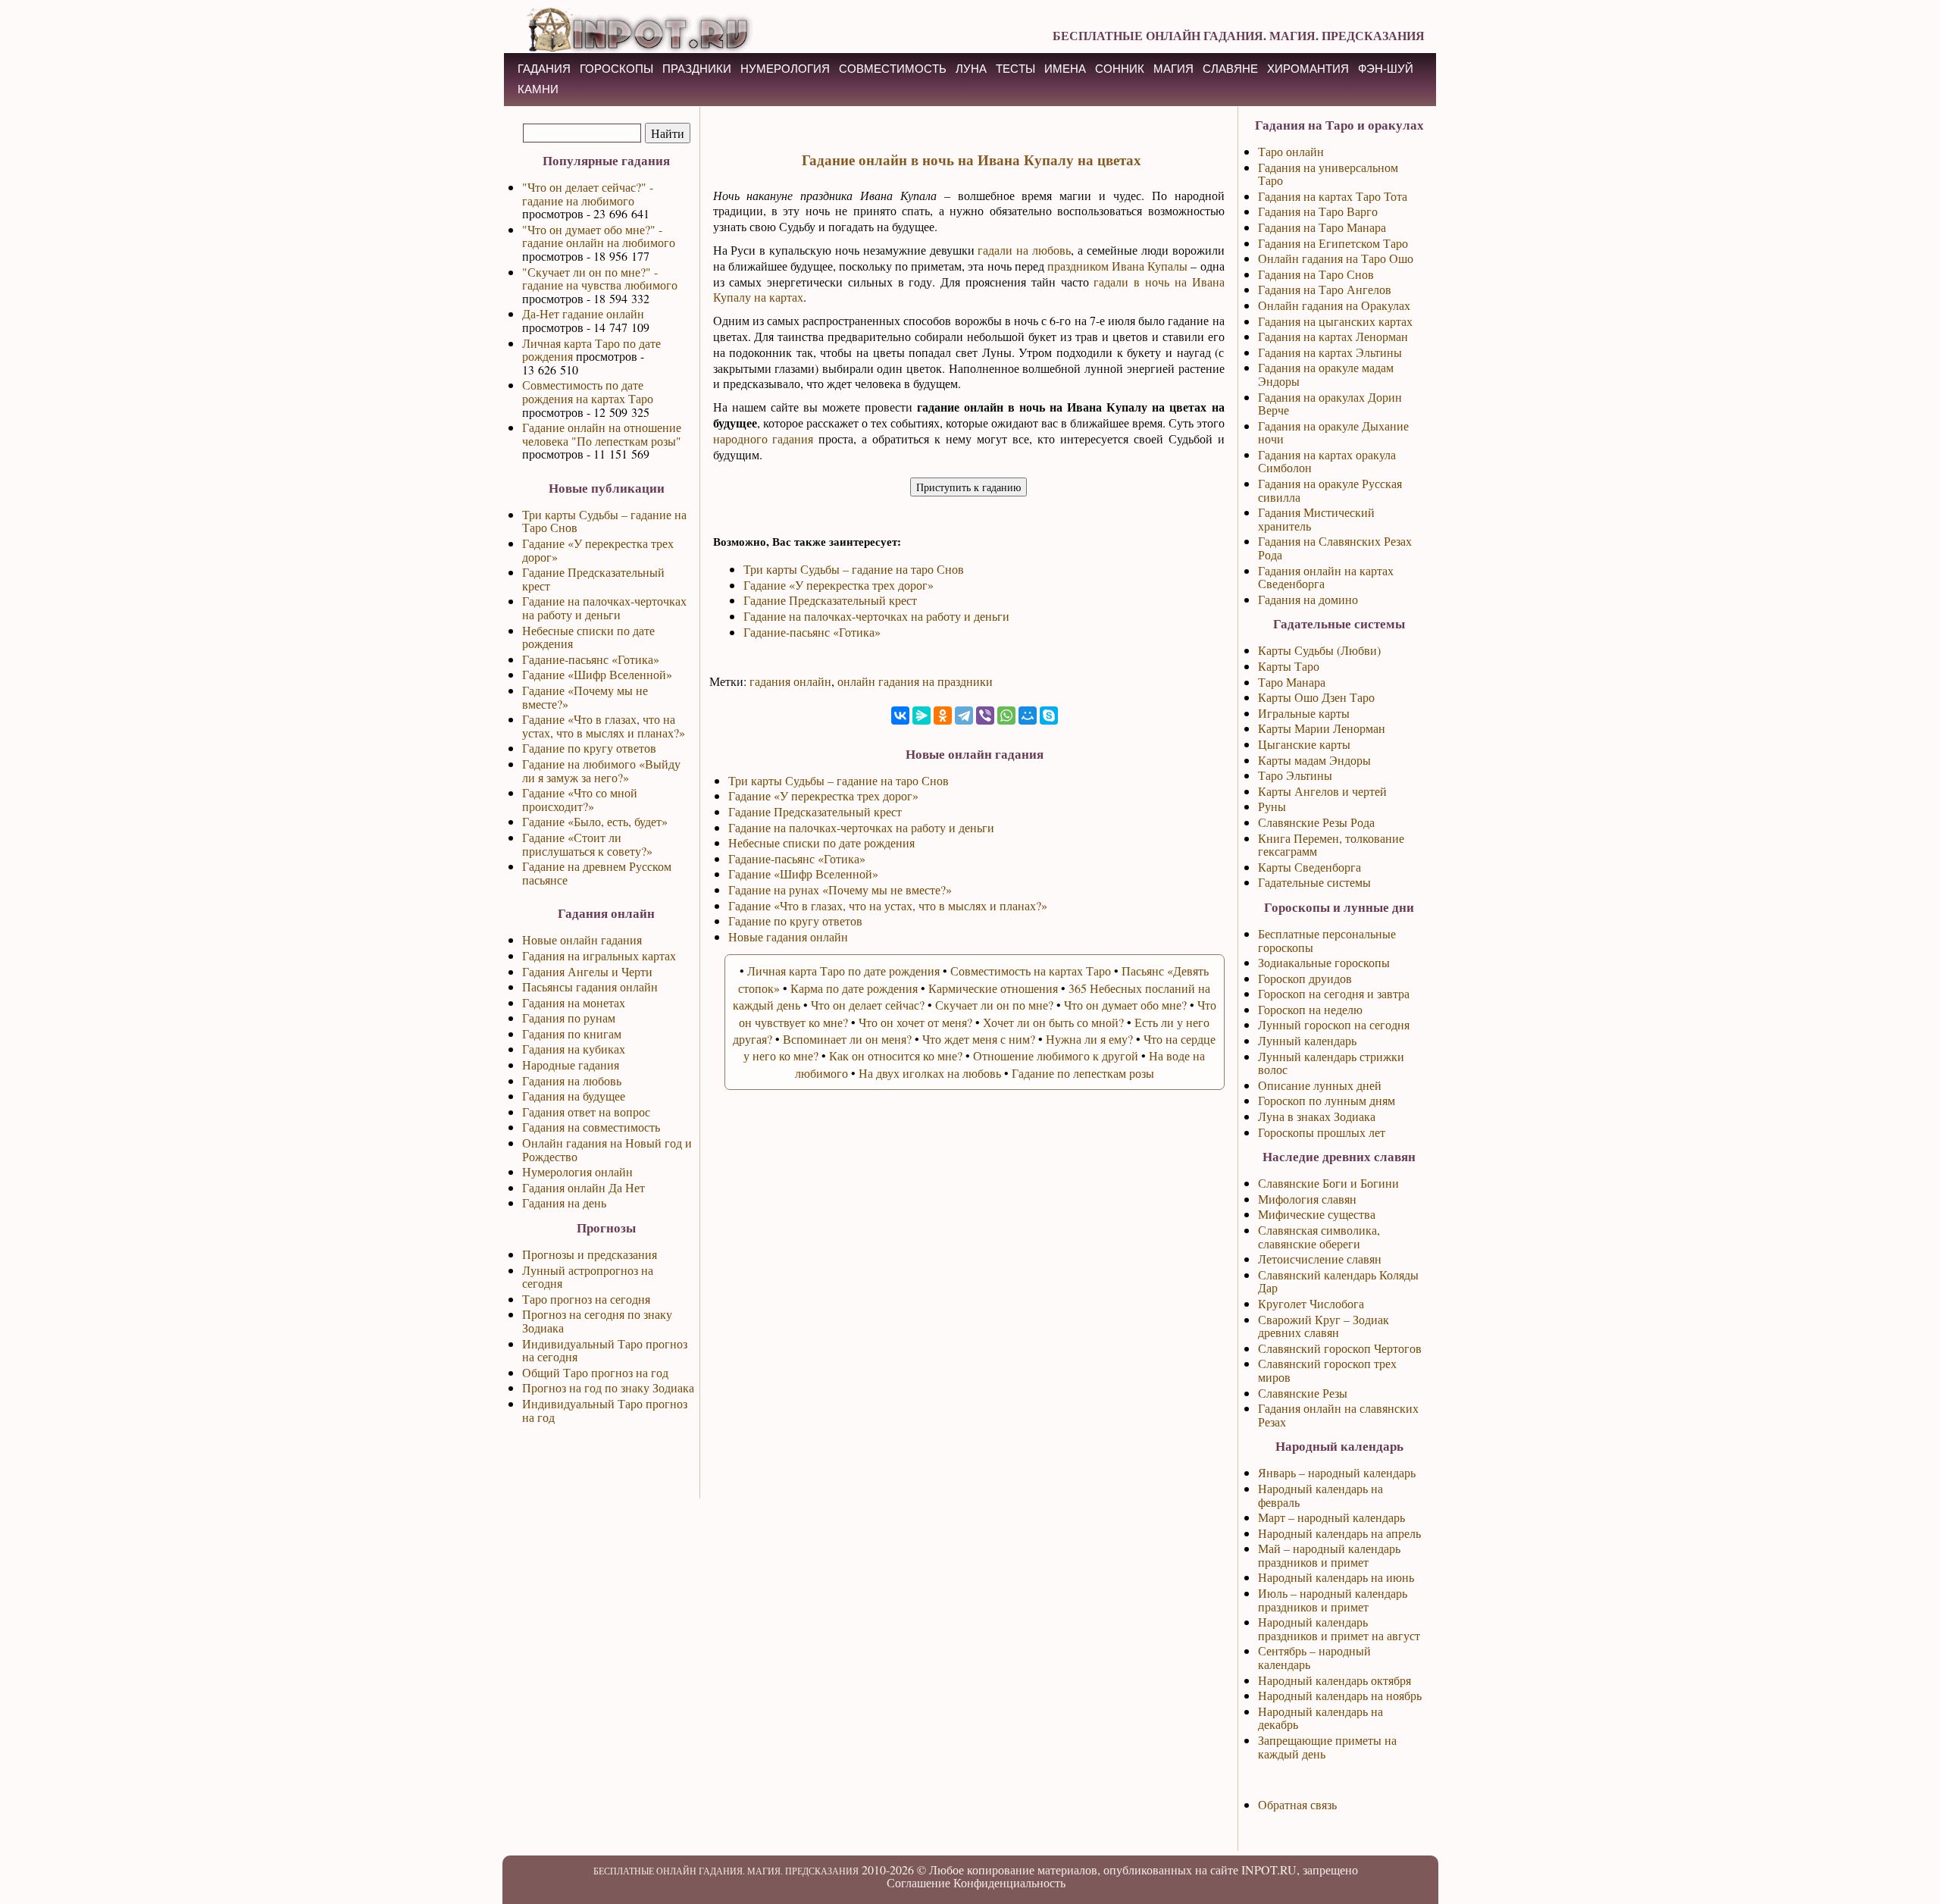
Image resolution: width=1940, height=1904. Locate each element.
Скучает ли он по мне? (994, 1005)
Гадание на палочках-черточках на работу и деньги (604, 608)
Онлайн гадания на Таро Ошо (1336, 258)
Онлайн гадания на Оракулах (1334, 305)
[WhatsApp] (1006, 716)
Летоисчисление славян (1320, 1259)
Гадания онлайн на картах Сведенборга (1326, 577)
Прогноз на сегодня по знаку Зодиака (597, 1321)
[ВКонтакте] (900, 716)
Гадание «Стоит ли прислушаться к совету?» (587, 844)
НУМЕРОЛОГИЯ (785, 69)
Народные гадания (571, 1065)
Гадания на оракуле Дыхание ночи (1333, 432)
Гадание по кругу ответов (589, 748)
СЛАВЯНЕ (1230, 69)
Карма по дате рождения (854, 988)
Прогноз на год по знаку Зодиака (608, 1387)
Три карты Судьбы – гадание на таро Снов (854, 569)
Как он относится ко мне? (896, 1055)
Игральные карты (1304, 713)
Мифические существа (1317, 1214)
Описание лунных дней (1320, 1085)
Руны (1272, 806)
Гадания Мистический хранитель (1316, 519)
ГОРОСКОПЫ (616, 69)
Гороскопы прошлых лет (1322, 1132)
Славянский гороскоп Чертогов (1340, 1348)
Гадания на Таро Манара (1322, 227)
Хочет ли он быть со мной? (1053, 1022)
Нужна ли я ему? (1089, 1039)
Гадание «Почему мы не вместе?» (585, 697)
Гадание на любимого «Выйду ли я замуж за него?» (601, 770)
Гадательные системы (1314, 882)
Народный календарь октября (1335, 1680)
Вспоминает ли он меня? (847, 1039)
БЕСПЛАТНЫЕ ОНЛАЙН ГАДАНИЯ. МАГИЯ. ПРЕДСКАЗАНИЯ (1239, 35)
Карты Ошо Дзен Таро (1316, 697)
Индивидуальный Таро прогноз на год (605, 1410)
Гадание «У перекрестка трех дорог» (598, 550)
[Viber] (985, 716)
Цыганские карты (1304, 744)
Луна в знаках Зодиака (1317, 1116)
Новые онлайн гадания (582, 939)
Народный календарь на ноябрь (1340, 1695)
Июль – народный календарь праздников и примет (1333, 1600)
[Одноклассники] (943, 716)
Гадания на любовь (572, 1080)
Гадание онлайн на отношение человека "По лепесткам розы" (602, 434)
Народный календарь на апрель (1339, 1533)
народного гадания (763, 438)
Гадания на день (564, 1203)
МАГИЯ (1173, 69)
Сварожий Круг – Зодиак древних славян (1324, 1326)
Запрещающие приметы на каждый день (1327, 1747)
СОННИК (1120, 69)
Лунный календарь (1307, 1040)
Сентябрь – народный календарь (1314, 1657)
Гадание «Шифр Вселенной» (597, 674)
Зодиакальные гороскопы (1324, 962)
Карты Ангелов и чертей (1322, 791)
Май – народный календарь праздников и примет (1329, 1555)
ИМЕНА (1065, 69)
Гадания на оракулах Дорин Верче (1330, 404)
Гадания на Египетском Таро (1333, 243)
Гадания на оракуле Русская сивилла (1330, 490)
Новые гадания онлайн (788, 936)
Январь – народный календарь (1337, 1472)
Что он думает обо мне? (1125, 1005)
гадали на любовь (1024, 250)
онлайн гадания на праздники (915, 681)
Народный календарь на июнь (1336, 1577)
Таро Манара (1292, 682)
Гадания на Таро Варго (1318, 211)
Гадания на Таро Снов (1316, 274)
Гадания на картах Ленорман (1333, 336)
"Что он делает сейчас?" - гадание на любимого (588, 194)
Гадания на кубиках (574, 1049)
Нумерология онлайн (577, 1171)
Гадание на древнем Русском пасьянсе (597, 873)
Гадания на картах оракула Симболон (1327, 461)
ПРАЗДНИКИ (697, 69)
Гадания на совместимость (591, 1127)
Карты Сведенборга (1309, 867)
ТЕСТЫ (1015, 69)
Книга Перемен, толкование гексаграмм (1331, 845)
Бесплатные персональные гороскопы (1327, 940)
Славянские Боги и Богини (1328, 1183)
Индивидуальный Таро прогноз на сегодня (605, 1350)
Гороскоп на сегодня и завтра (1334, 993)
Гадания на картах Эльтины (1330, 352)
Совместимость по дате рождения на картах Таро (588, 391)
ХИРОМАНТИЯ (1308, 69)
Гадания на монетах (574, 1002)
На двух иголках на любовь (930, 1073)
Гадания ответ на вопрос (586, 1112)
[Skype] (1049, 716)
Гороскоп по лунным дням (1327, 1100)
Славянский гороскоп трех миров (1327, 1370)
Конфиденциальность (1009, 1882)
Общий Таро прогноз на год (595, 1372)
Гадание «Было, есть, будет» (595, 821)
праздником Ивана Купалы (1117, 266)
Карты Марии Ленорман (1322, 728)
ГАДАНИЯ (544, 69)
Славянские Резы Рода (1316, 822)
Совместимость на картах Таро (1031, 971)
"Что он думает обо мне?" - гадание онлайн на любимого (599, 236)
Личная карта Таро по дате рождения (591, 350)
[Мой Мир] (1028, 716)
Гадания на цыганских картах (1335, 321)
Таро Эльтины (1295, 775)
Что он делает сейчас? (868, 1005)
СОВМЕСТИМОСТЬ (893, 69)
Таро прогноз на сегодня (586, 1299)
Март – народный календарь (1331, 1517)
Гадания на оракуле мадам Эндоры (1326, 374)
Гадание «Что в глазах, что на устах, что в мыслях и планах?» (604, 726)
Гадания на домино (1308, 599)
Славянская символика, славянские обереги (1319, 1237)
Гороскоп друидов (1305, 978)
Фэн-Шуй (1386, 69)
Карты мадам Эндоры (1314, 760)
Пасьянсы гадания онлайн (590, 986)
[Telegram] (964, 716)
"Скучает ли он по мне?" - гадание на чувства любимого (600, 279)
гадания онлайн (790, 681)
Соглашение (918, 1882)
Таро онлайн (1291, 151)
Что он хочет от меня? (915, 1022)
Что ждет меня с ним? (979, 1039)
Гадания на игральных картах (599, 955)
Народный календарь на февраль (1320, 1495)
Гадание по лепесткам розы (1083, 1073)
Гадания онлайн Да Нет (584, 1187)
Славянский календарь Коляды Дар (1338, 1281)
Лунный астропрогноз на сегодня (588, 1277)
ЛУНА (971, 69)
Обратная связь (1297, 1804)
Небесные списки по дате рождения (588, 637)
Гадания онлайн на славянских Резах (1338, 1415)
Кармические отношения (993, 988)
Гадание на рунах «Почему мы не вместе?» (840, 889)
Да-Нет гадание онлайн (583, 313)
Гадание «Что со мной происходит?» (580, 799)
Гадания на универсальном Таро (1328, 174)
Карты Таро (1289, 666)
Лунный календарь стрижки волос (1331, 1063)
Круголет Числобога (1311, 1303)
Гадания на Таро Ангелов (1325, 289)
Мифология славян (1307, 1199)
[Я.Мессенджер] (921, 716)
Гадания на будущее (574, 1096)
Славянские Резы (1303, 1393)
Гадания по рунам (569, 1018)
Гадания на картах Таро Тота (1333, 196)
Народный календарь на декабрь (1320, 1718)
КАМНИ (538, 89)
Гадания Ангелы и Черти (587, 971)
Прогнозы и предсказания (590, 1254)
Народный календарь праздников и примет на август (1339, 1628)
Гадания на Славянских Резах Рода (1335, 548)
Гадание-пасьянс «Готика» (591, 659)
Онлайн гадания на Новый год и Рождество (607, 1149)
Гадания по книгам (572, 1033)
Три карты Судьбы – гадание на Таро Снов (604, 521)
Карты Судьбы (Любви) (1319, 650)
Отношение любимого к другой (1056, 1055)
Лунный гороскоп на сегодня (1334, 1024)
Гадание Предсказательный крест (593, 579)
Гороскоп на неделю (1310, 1009)
